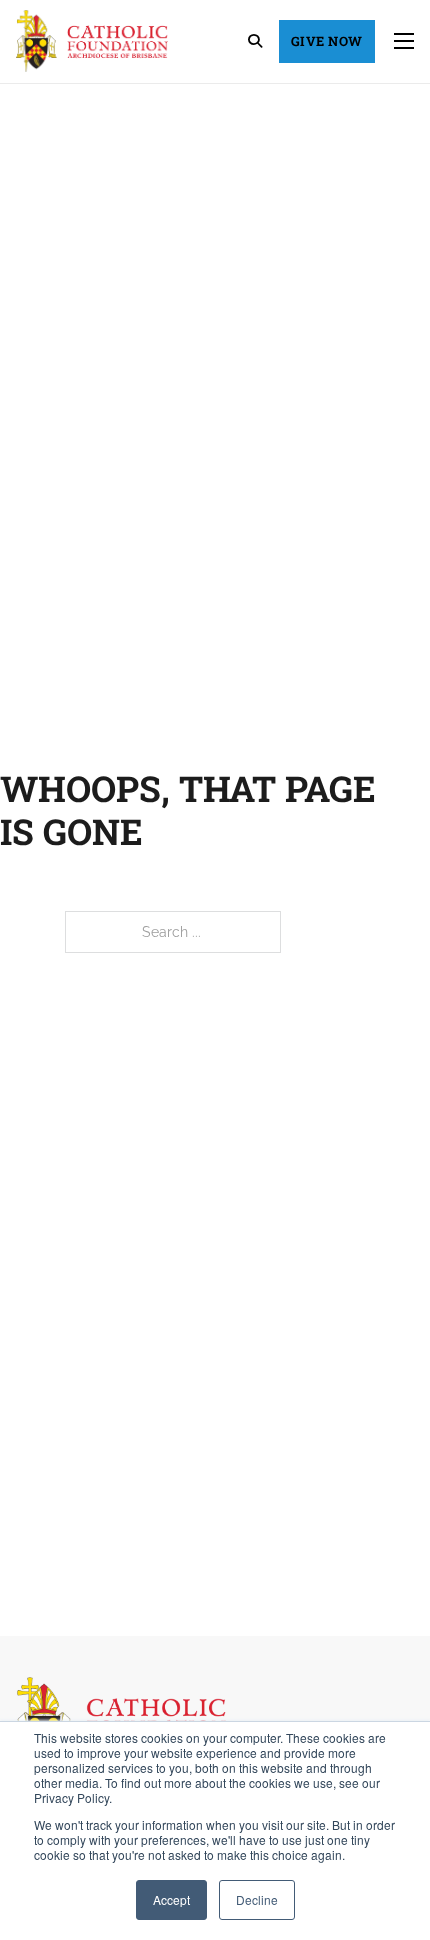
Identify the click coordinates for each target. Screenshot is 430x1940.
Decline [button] (257, 1899)
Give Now (327, 41)
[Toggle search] (255, 41)
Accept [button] (171, 1899)
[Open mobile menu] (404, 41)
